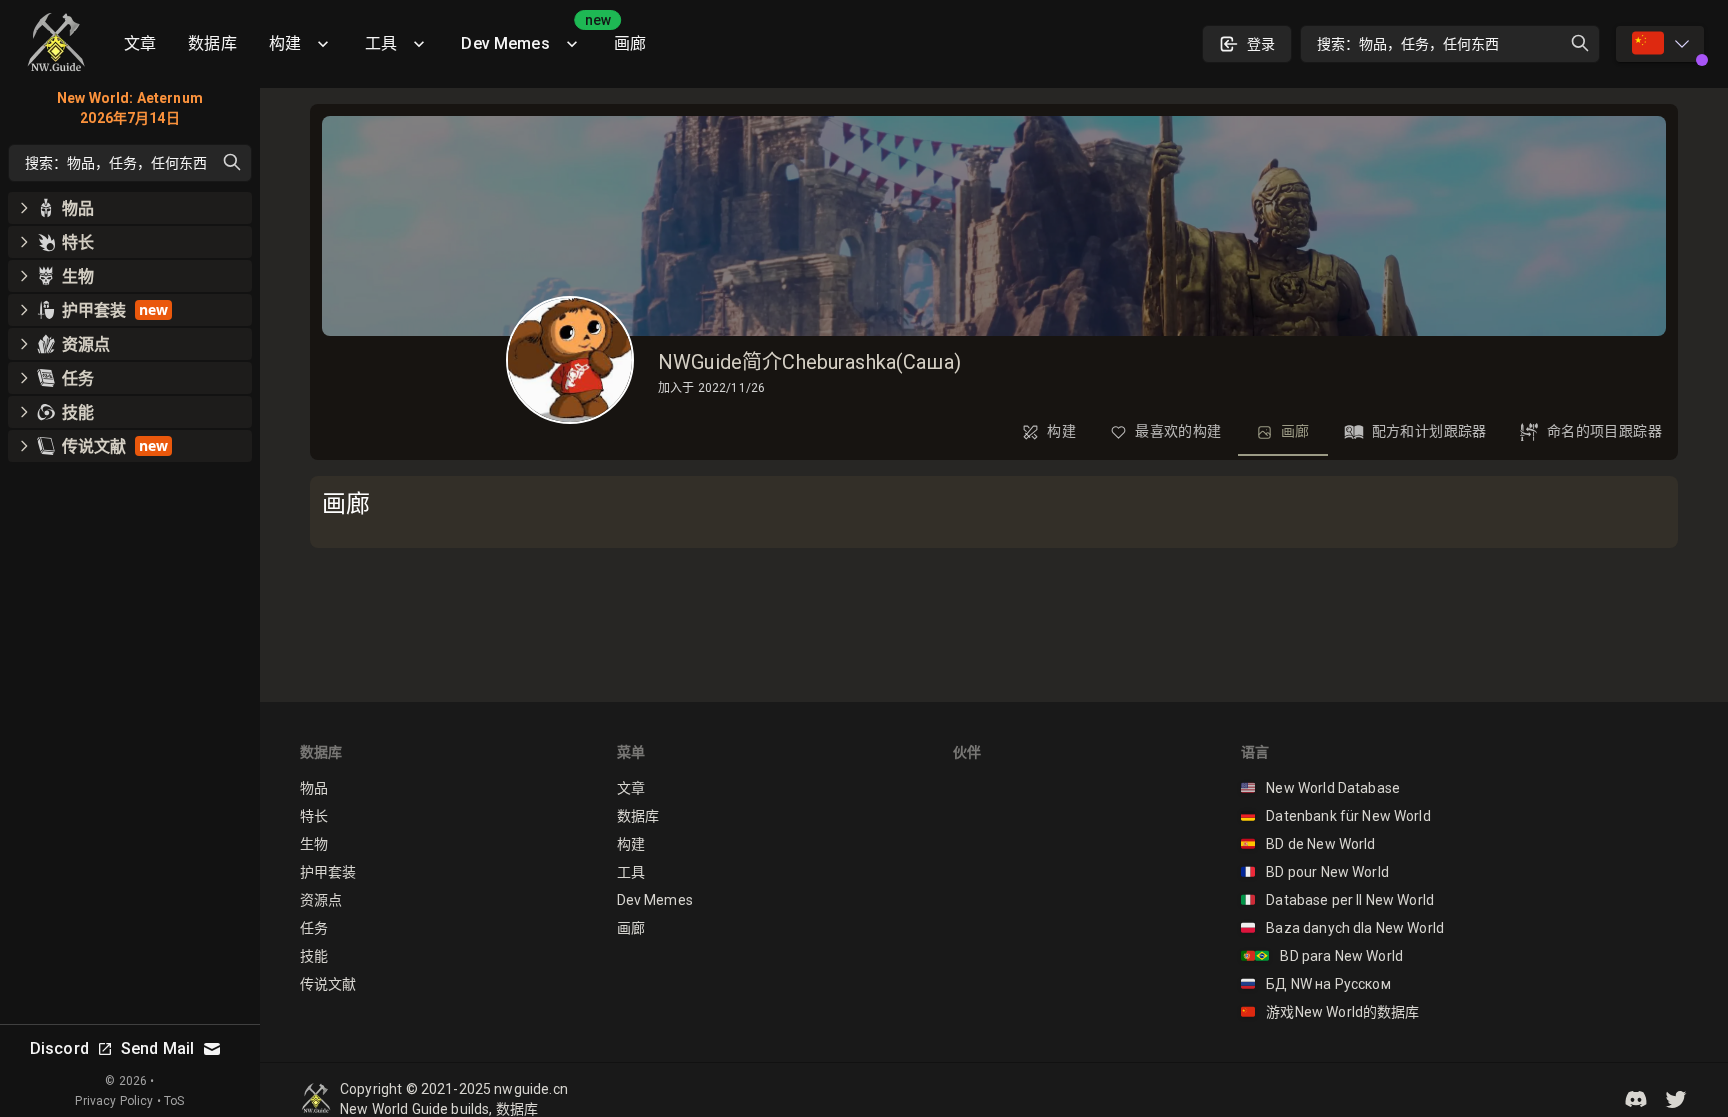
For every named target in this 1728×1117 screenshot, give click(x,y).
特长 (314, 816)
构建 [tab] (1061, 431)
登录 (1261, 44)
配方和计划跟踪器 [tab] (1429, 431)
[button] (1636, 1099)
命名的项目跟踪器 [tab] (1604, 431)
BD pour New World (1315, 872)
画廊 (630, 43)
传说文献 (328, 984)
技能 (314, 956)
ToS (174, 1101)
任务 (314, 928)
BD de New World (1308, 844)
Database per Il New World (1337, 900)
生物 (314, 844)
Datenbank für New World (1336, 816)
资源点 (321, 900)
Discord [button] (59, 1048)
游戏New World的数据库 (1330, 1012)
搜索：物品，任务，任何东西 (1408, 44)
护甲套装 (328, 872)
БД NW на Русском (1316, 984)
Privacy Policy (114, 1101)
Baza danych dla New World (1342, 928)
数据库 (212, 43)
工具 (381, 43)
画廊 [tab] (1295, 431)
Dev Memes (529, 36)
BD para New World (1322, 956)
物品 (314, 788)
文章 (140, 43)
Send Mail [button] (157, 1048)
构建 (285, 43)
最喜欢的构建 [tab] (1178, 431)
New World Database (1320, 788)
